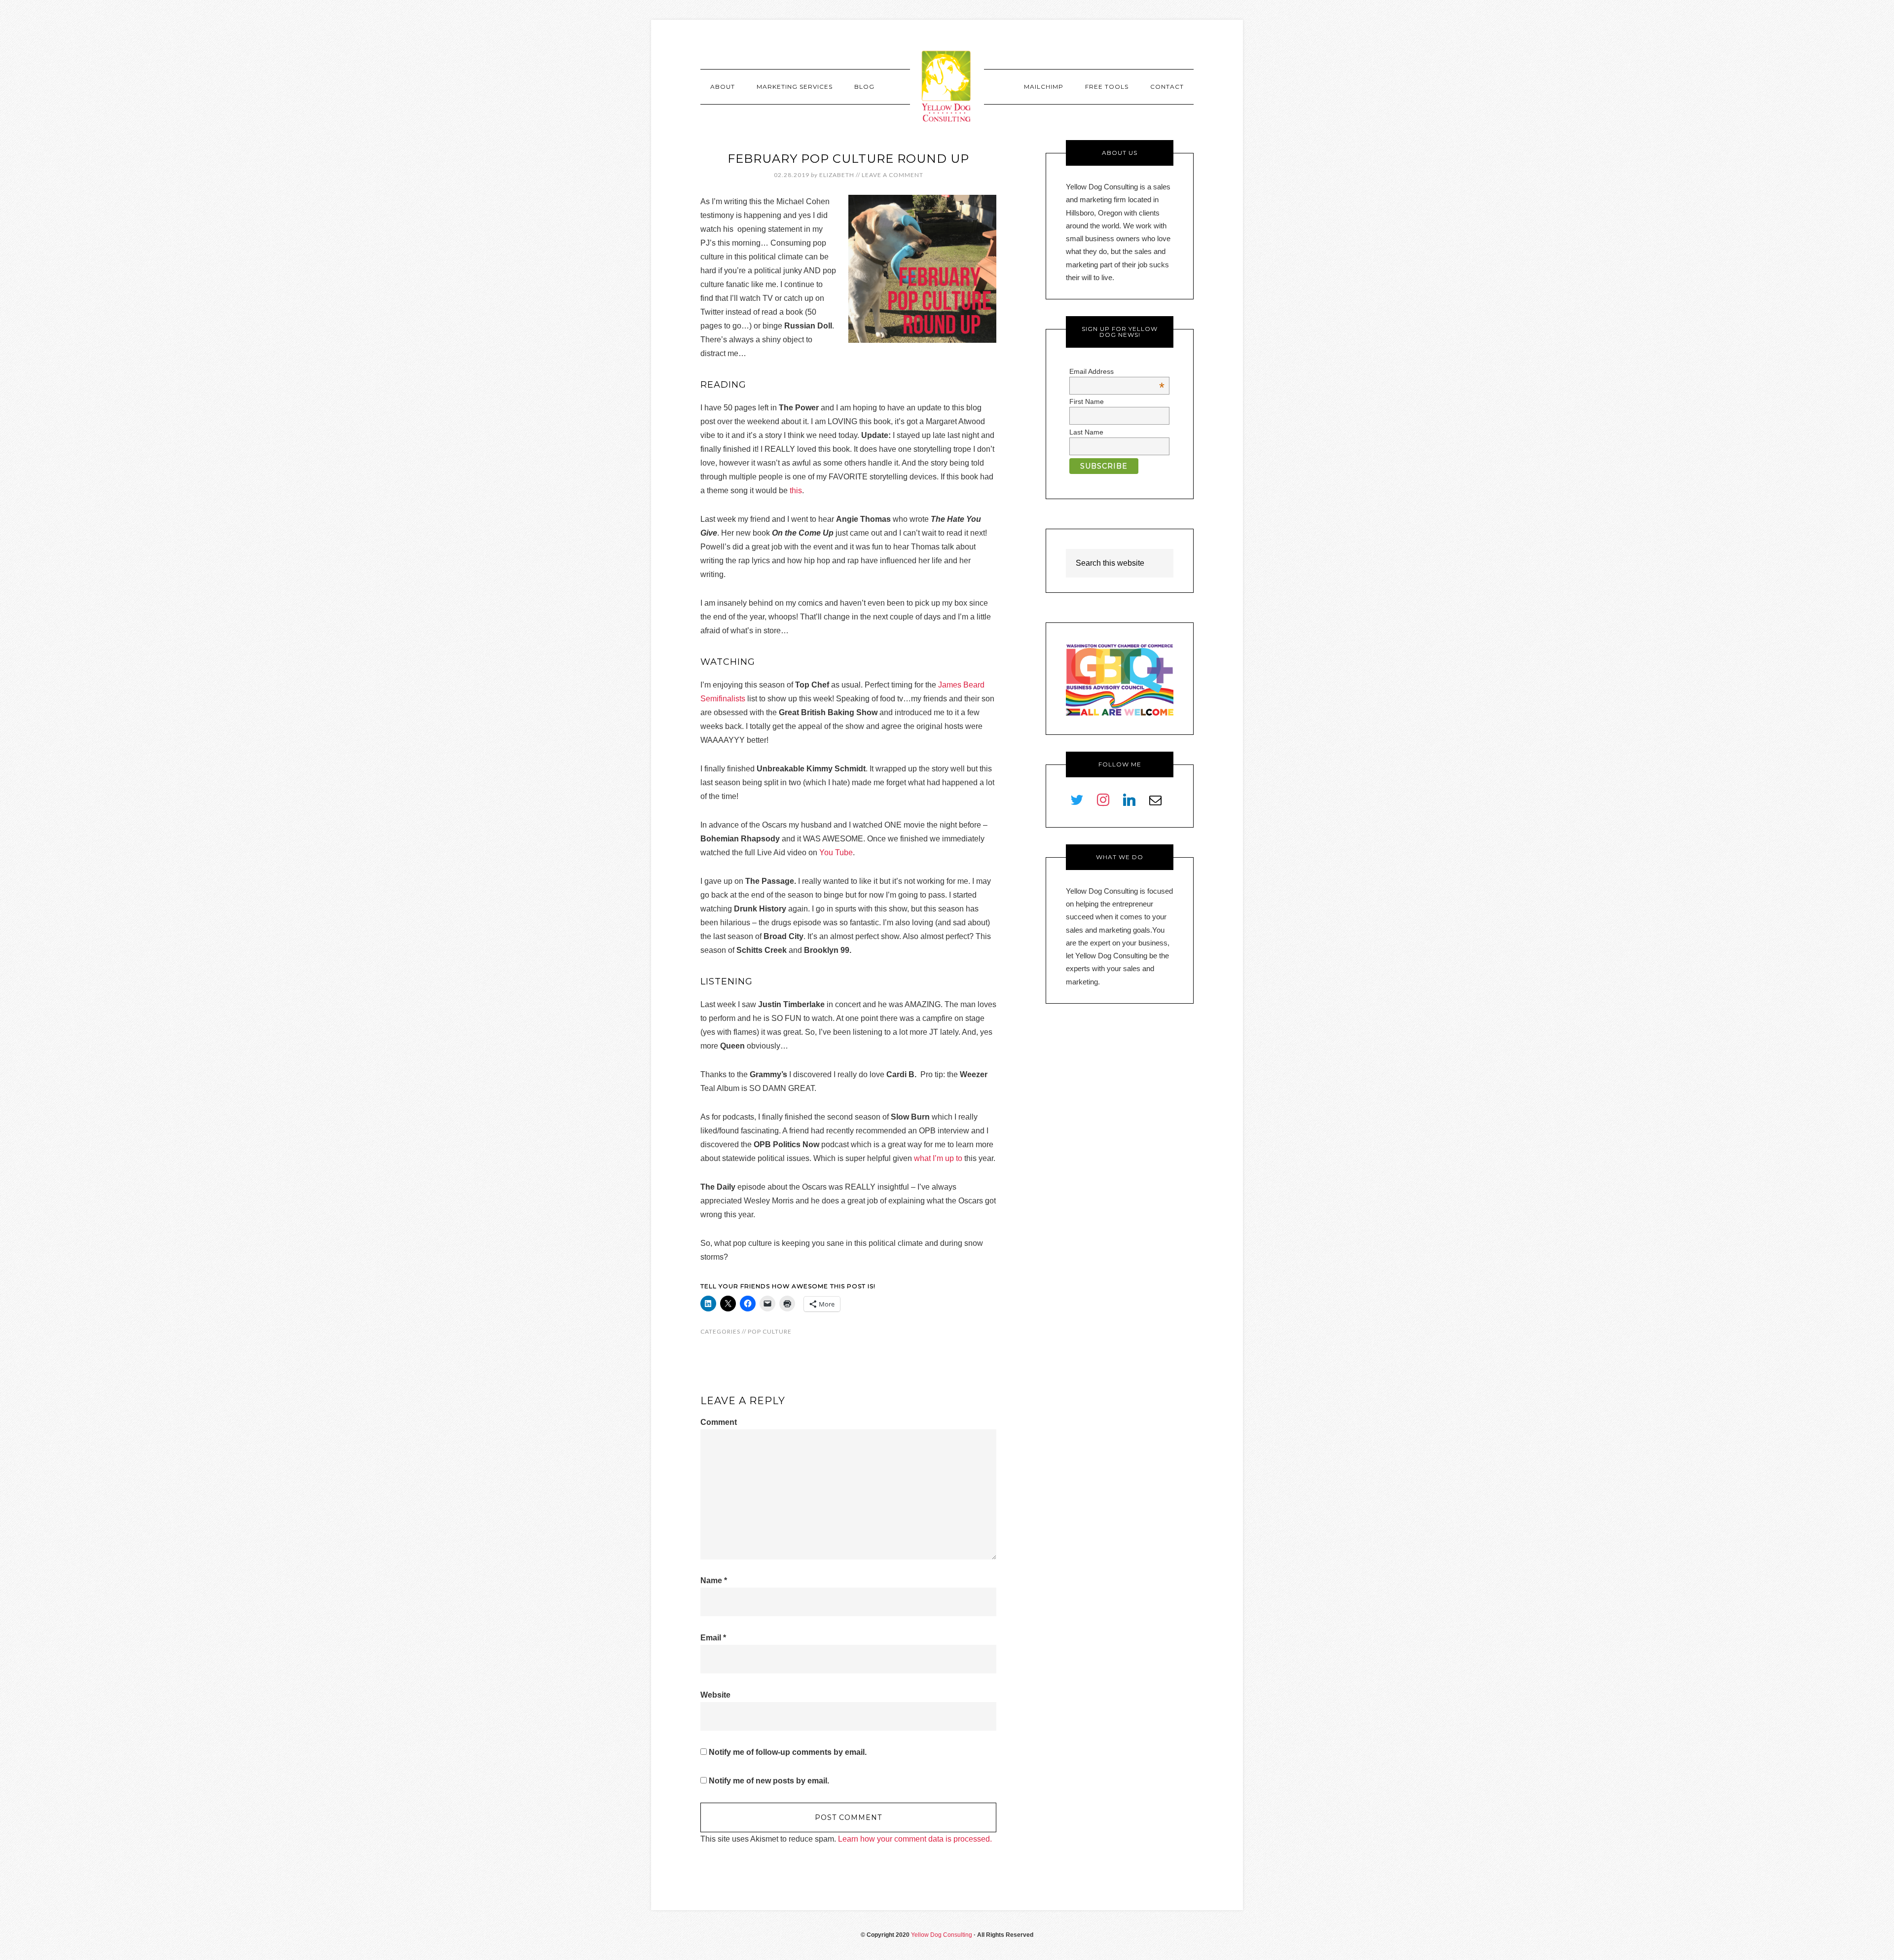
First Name (1087, 401)
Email (713, 1638)
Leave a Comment (892, 175)
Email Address (1117, 371)
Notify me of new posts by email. (769, 1781)
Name (714, 1580)
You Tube (836, 853)
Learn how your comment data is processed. (915, 1839)
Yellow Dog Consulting (947, 86)
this (796, 490)
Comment (719, 1422)
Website (715, 1695)
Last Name (1086, 432)
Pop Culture (770, 1331)
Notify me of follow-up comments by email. (788, 1752)
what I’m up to (938, 1158)
